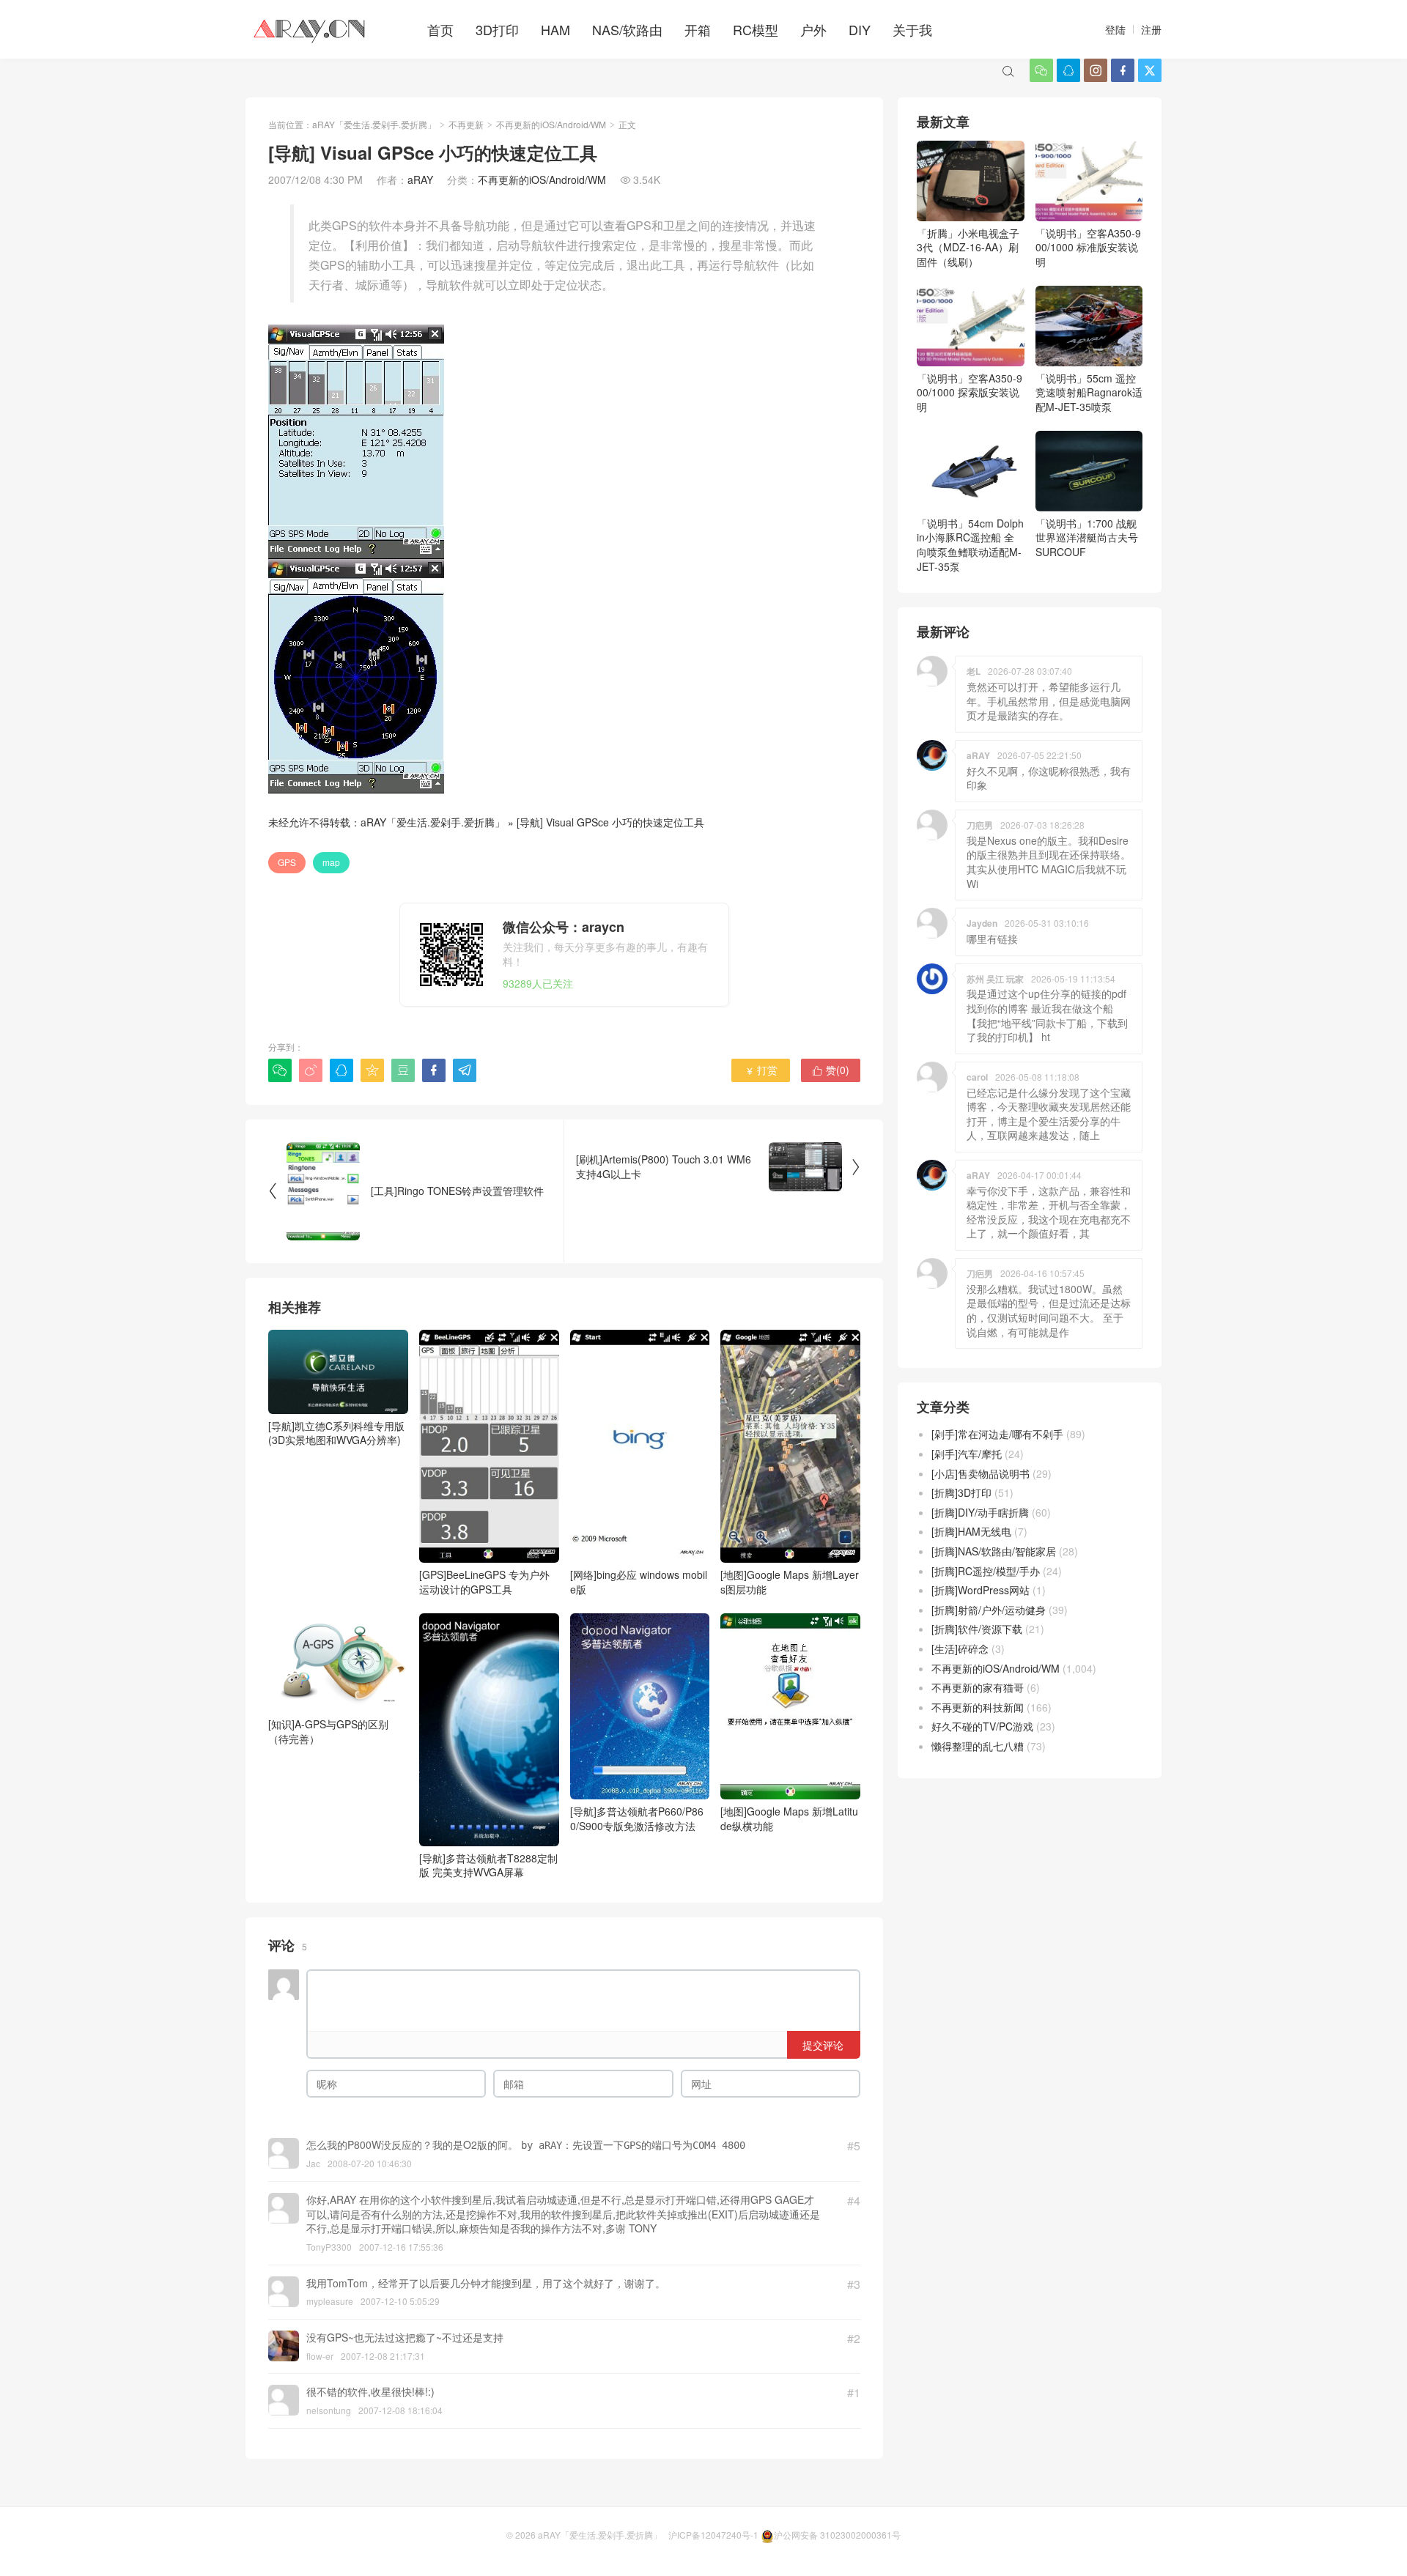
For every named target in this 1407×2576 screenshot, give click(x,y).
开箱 (698, 29)
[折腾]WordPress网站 (981, 1590)
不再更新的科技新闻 (978, 1707)
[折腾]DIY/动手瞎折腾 (980, 1512)
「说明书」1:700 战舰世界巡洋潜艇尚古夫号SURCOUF (1087, 537)
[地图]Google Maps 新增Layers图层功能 (790, 1582)
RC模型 (756, 29)
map (331, 862)
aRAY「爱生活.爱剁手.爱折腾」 (374, 124)
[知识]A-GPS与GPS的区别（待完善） (328, 1731)
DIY (860, 29)
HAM (555, 29)
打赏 (761, 1070)
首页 (440, 29)
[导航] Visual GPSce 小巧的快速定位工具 (610, 822)
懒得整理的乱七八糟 (978, 1746)
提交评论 (823, 2045)
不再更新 (466, 124)
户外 (813, 29)
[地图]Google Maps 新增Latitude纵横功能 (789, 1818)
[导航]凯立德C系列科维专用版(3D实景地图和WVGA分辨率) (336, 1433)
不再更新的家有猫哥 (978, 1687)
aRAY (420, 179)
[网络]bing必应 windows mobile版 (639, 1582)
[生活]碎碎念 (960, 1648)
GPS (287, 862)
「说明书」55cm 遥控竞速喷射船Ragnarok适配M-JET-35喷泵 (1089, 392)
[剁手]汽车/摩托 (967, 1454)
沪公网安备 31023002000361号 (837, 2535)
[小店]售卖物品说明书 (981, 1473)
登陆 (1115, 29)
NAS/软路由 (627, 29)
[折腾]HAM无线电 (971, 1531)
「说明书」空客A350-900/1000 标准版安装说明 (1088, 247)
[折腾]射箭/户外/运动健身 (989, 1610)
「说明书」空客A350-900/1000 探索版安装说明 (970, 392)
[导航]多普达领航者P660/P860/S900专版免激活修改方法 (637, 1818)
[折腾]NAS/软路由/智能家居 (994, 1551)
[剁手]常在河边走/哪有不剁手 (997, 1434)
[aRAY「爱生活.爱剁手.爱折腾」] (311, 29)
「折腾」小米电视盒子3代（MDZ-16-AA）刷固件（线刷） (968, 247)
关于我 (912, 29)
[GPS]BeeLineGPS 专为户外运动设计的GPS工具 (484, 1582)
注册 (1151, 29)
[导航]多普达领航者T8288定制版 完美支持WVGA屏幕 (488, 1865)
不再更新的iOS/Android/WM (551, 124)
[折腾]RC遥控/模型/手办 (986, 1571)
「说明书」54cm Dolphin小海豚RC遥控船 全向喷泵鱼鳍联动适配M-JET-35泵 (970, 545)
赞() (831, 1070)
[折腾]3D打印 (961, 1492)
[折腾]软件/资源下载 (977, 1629)
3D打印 (497, 29)
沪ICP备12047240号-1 (713, 2535)
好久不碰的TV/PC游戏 (982, 1726)
